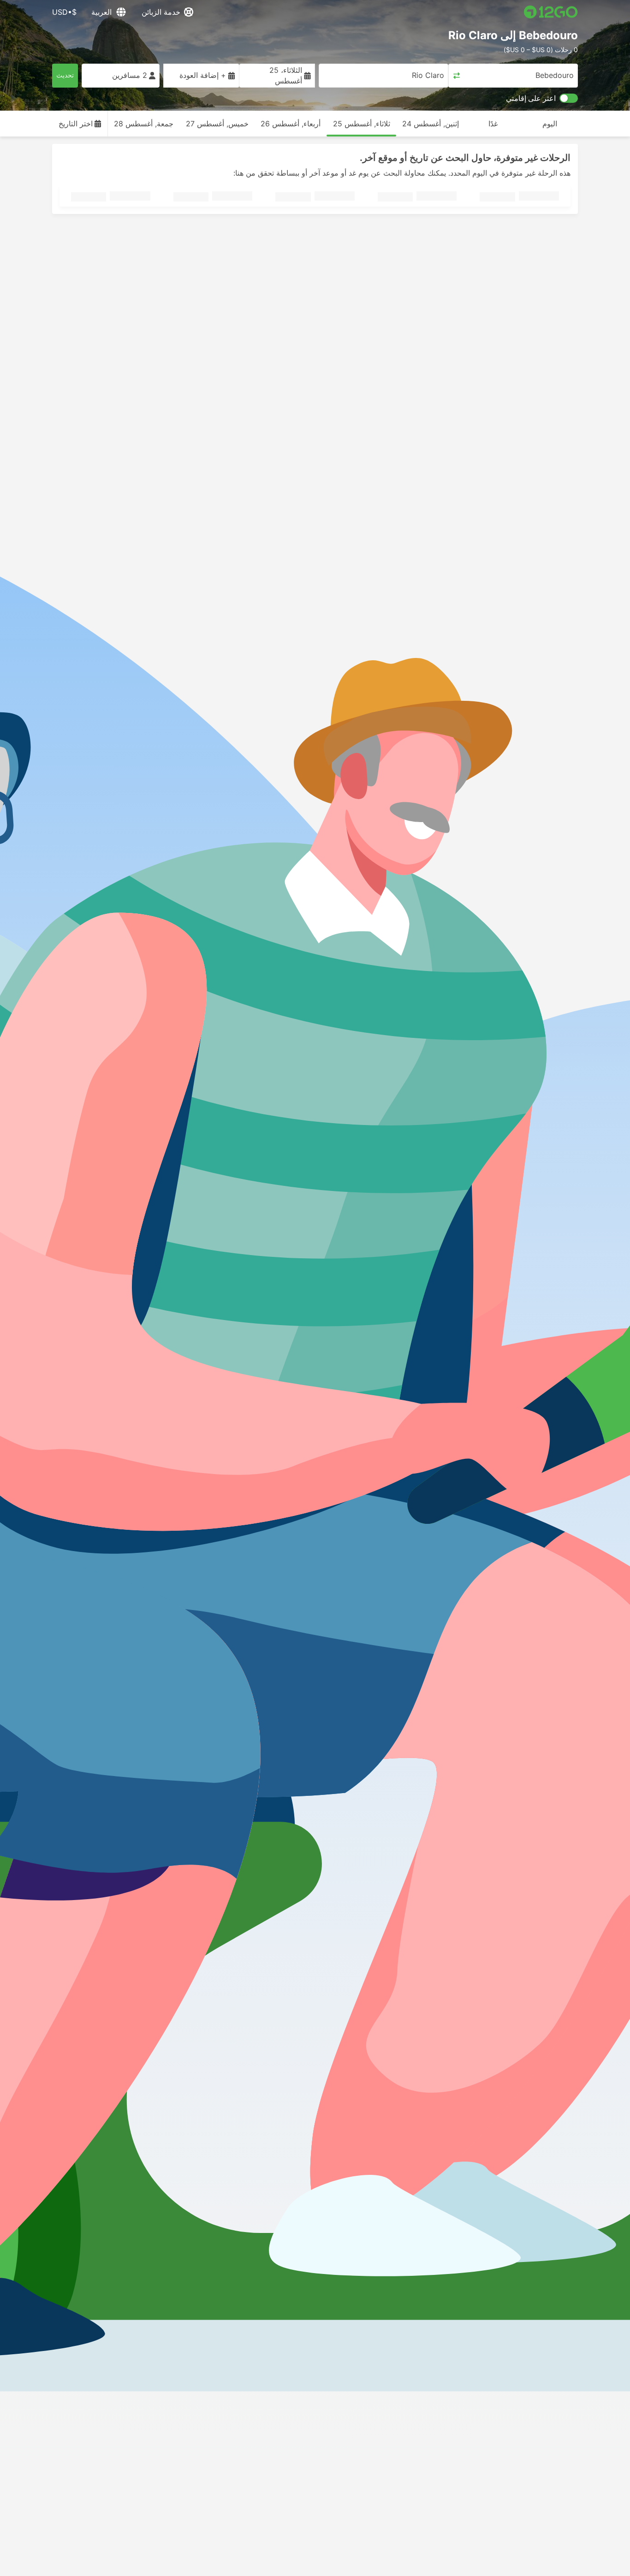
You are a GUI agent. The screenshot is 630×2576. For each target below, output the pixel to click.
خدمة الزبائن (161, 12)
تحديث (65, 75)
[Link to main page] (551, 12)
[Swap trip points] (457, 76)
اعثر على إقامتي (531, 98)
